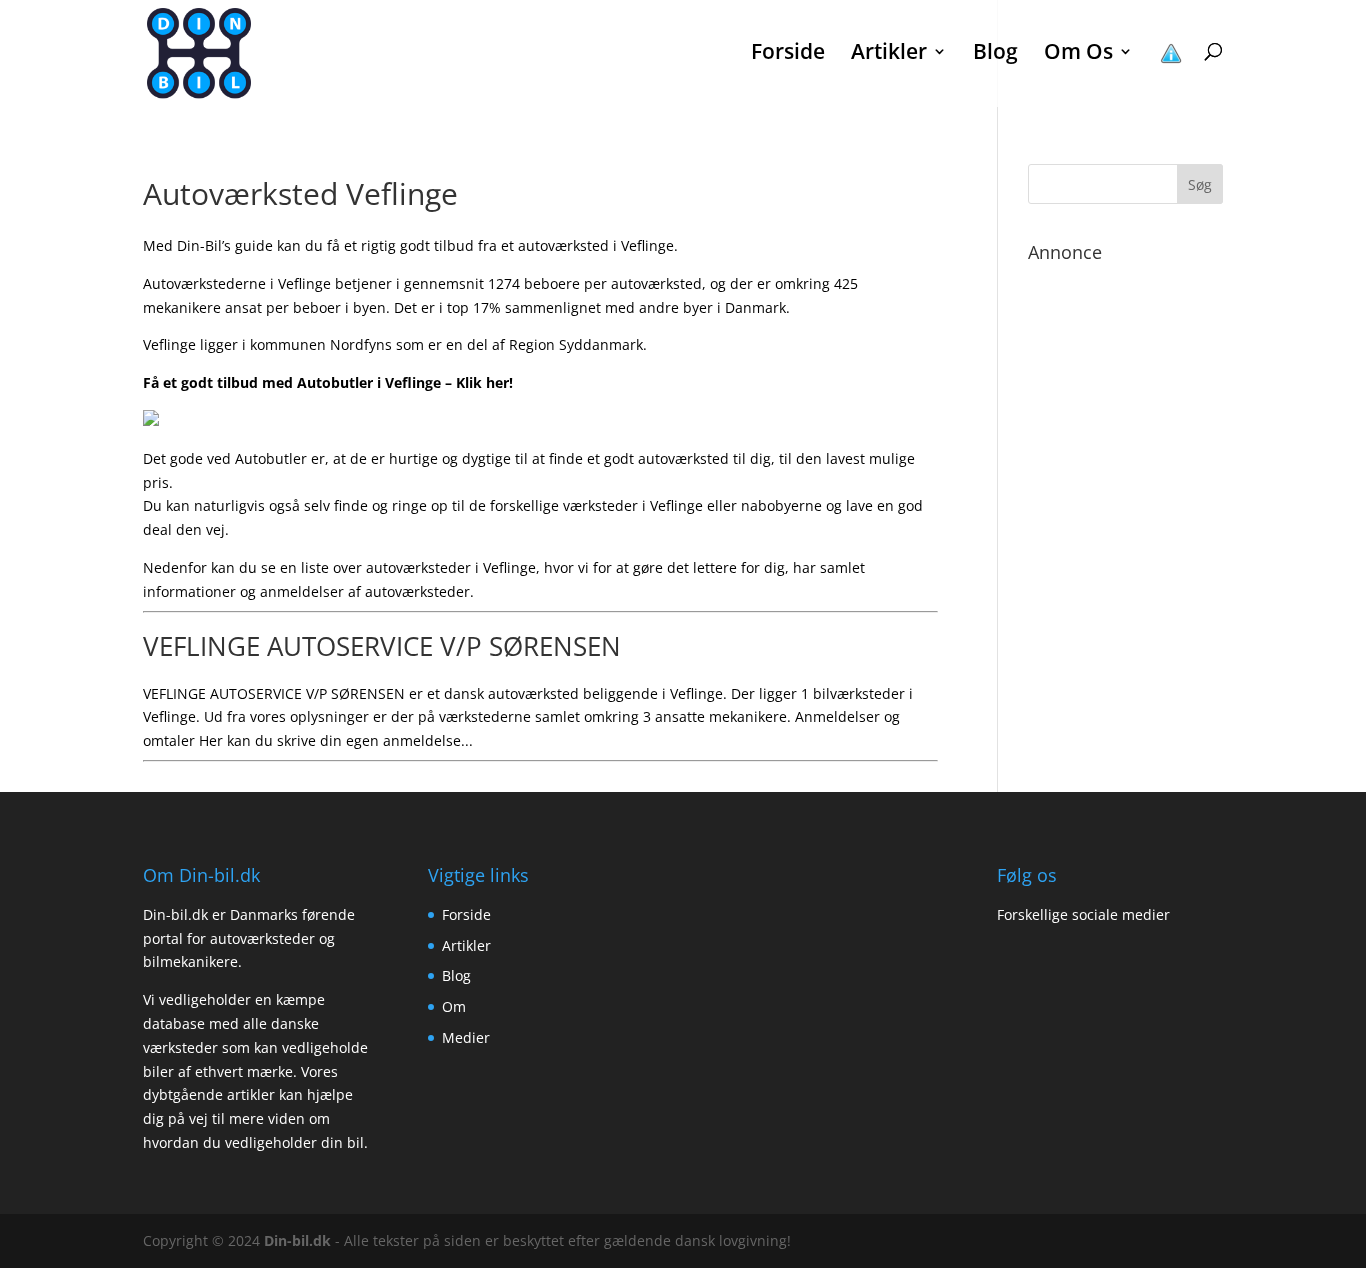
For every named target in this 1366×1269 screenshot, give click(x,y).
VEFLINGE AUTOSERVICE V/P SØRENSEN (382, 646)
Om (454, 1006)
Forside (788, 54)
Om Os (1078, 54)
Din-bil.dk (297, 1240)
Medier (466, 1037)
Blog (995, 54)
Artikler (466, 945)
